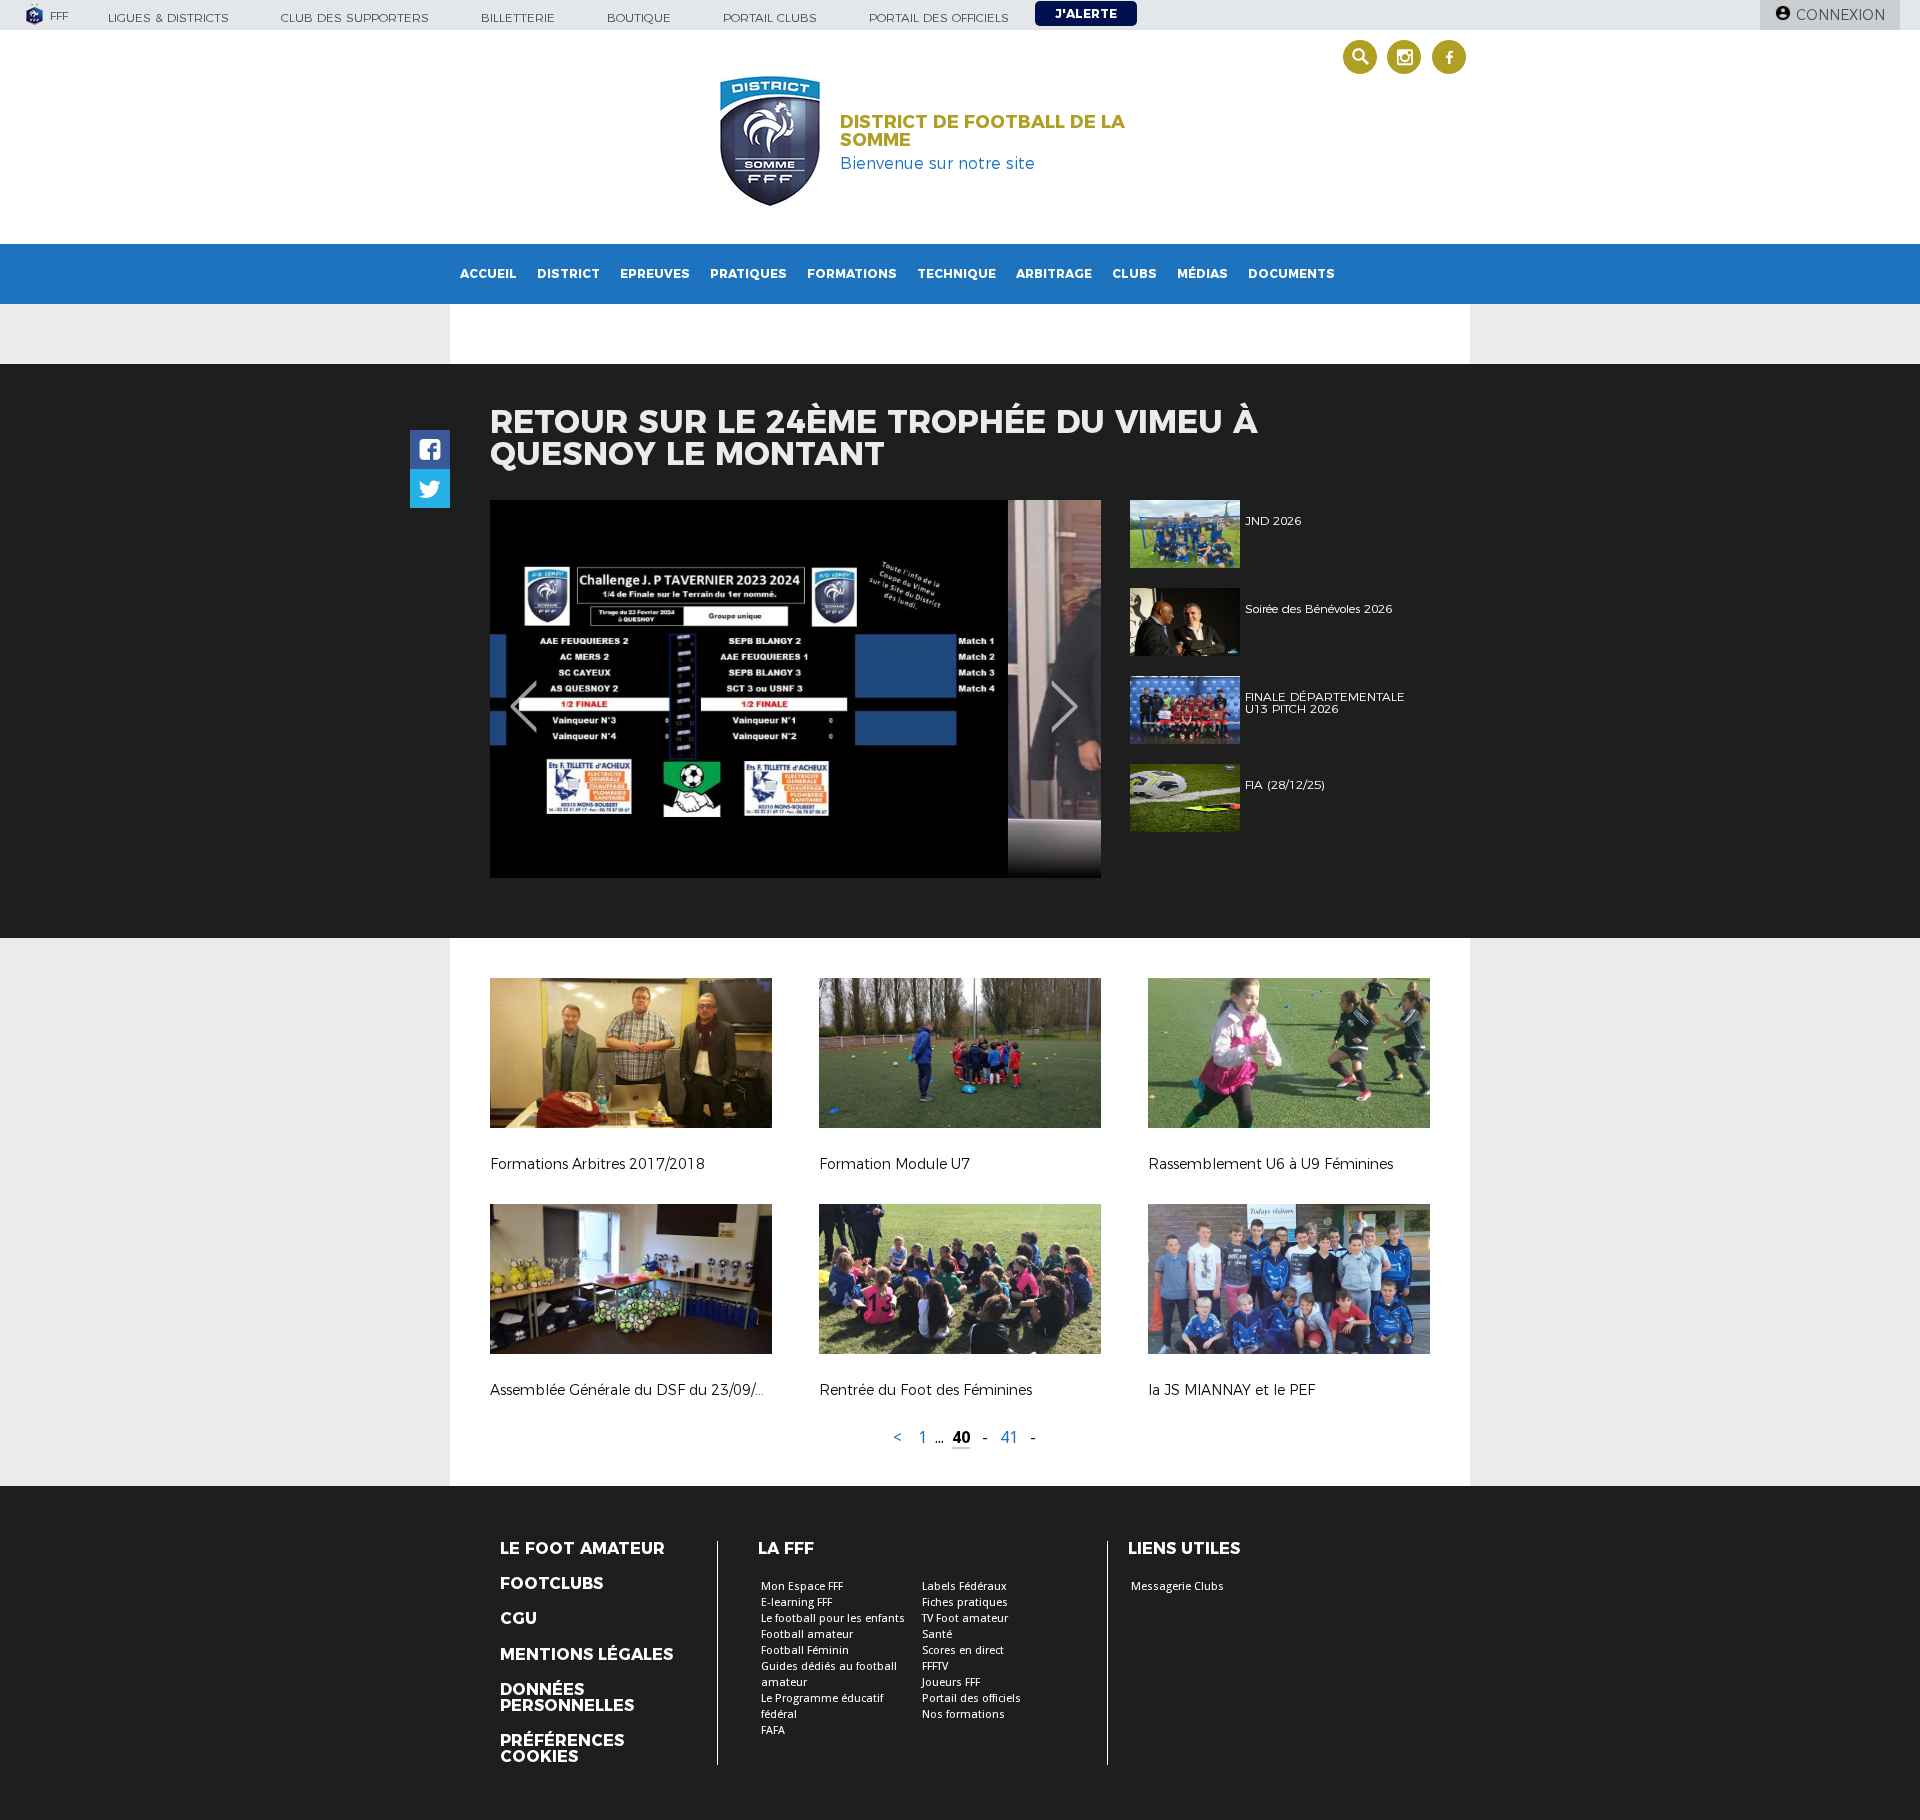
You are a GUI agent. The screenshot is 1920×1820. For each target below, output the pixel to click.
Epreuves (655, 273)
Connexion (1840, 15)
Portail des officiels (939, 17)
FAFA (773, 1730)
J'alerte (1086, 13)
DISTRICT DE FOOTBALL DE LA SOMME (982, 131)
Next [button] (1064, 692)
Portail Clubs (770, 17)
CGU (518, 1619)
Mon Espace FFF (802, 1586)
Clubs (1134, 273)
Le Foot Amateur (582, 1549)
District (568, 273)
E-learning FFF (796, 1602)
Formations (852, 273)
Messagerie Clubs (1177, 1586)
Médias (1202, 273)
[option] (795, 689)
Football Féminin (805, 1650)
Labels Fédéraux (964, 1586)
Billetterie (518, 17)
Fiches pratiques (965, 1602)
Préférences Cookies (562, 1749)
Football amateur (807, 1634)
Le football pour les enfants (833, 1618)
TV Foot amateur (965, 1618)
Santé (937, 1634)
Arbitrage (1054, 273)
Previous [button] (523, 692)
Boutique (639, 17)
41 (1009, 1437)
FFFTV (935, 1666)
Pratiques (748, 273)
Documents (1291, 273)
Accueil (488, 273)
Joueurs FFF (951, 1682)
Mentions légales (586, 1655)
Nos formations (963, 1714)
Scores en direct (963, 1650)
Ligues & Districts (168, 17)
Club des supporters (355, 17)
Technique (956, 273)
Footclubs (551, 1584)
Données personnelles (567, 1698)
